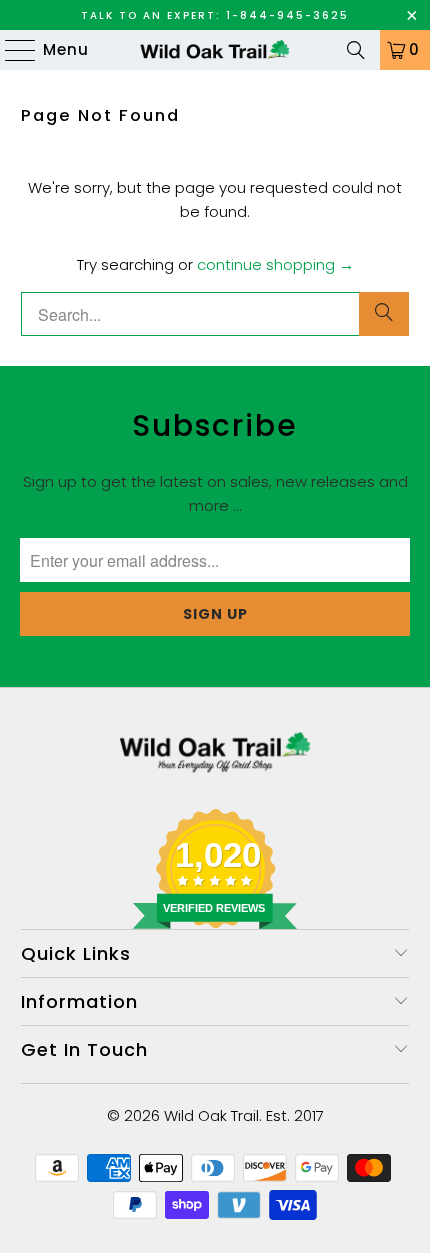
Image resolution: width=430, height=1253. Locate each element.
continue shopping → (275, 264)
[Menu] (11, 50)
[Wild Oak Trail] (215, 50)
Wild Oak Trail (211, 1115)
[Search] (356, 50)
